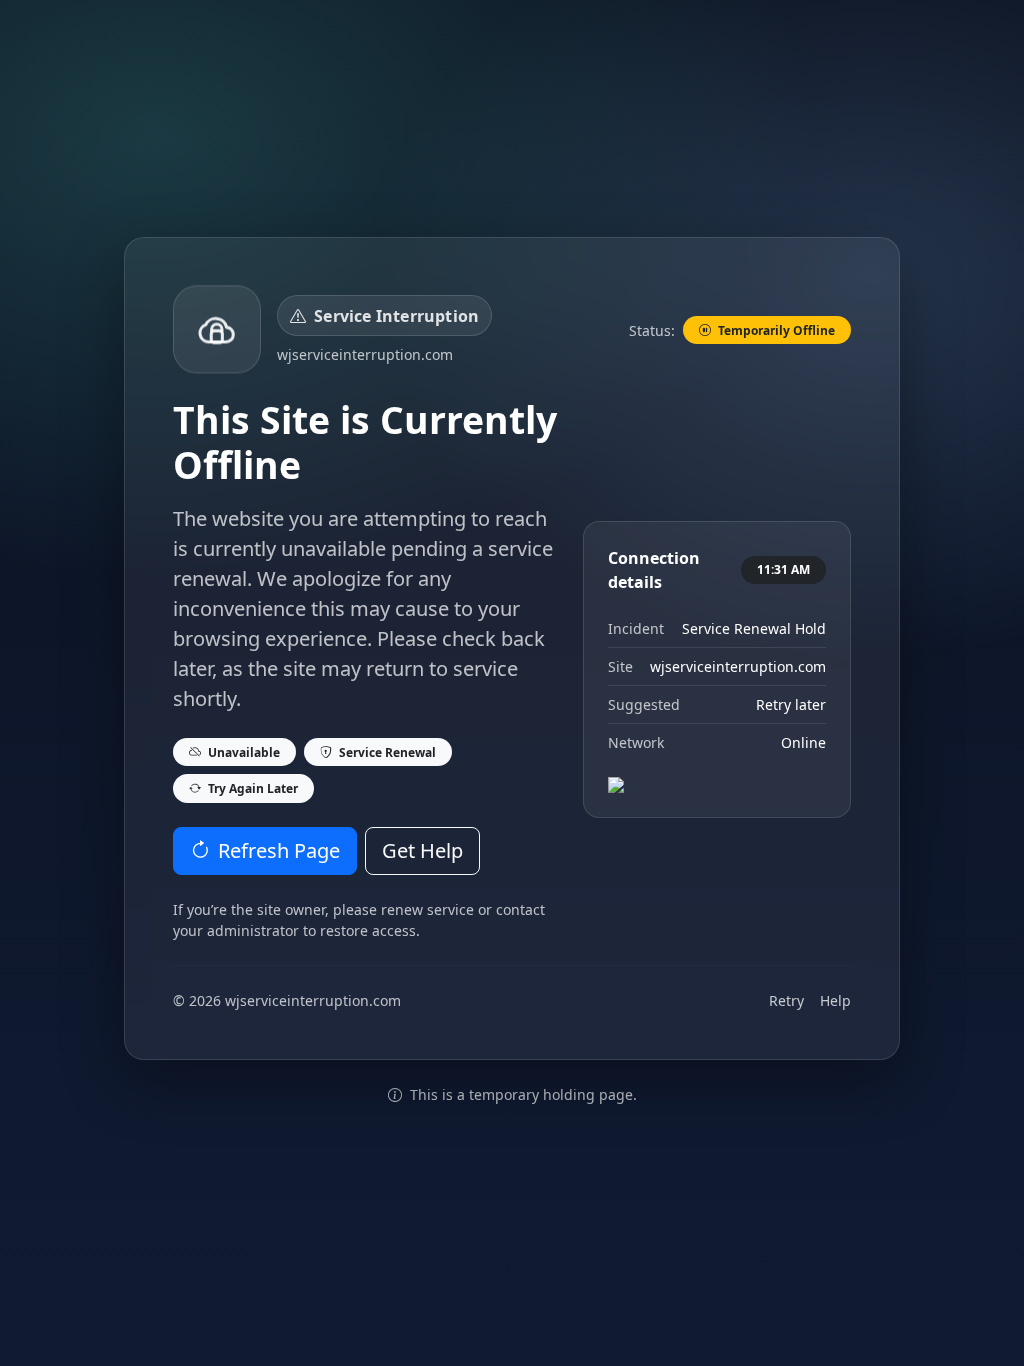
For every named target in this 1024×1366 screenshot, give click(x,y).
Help (835, 1000)
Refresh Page (279, 850)
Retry (786, 1000)
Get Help (422, 850)
